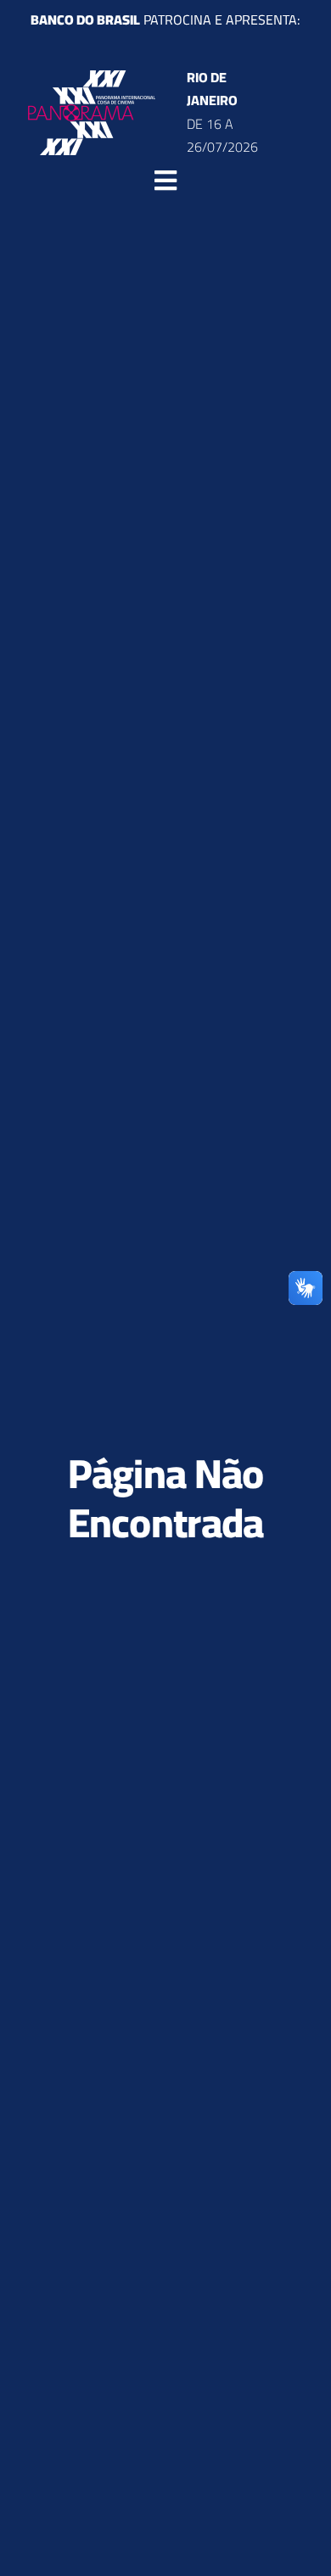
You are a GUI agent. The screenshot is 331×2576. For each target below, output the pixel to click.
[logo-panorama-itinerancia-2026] (92, 77)
